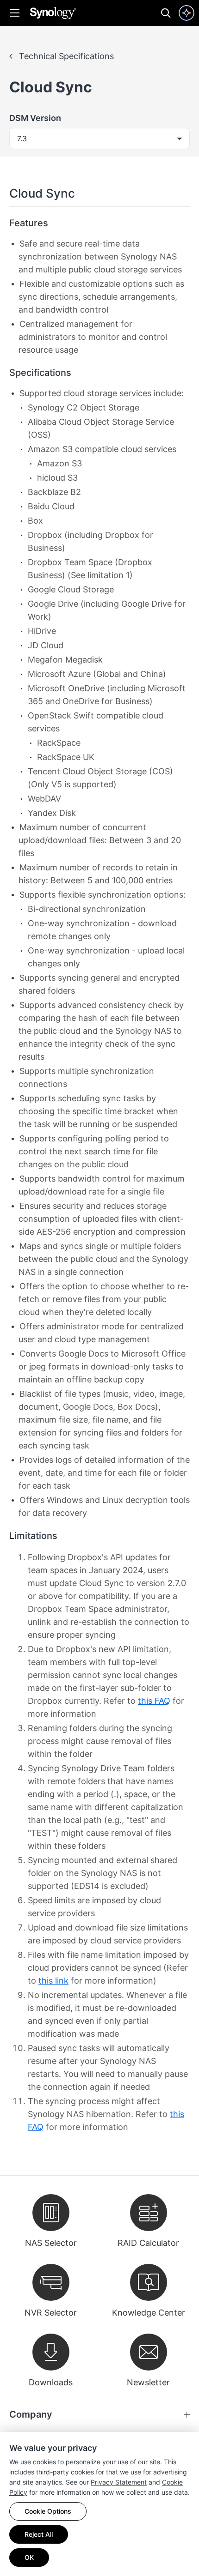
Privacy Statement (119, 2482)
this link (53, 1981)
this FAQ (154, 1701)
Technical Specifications (65, 56)
